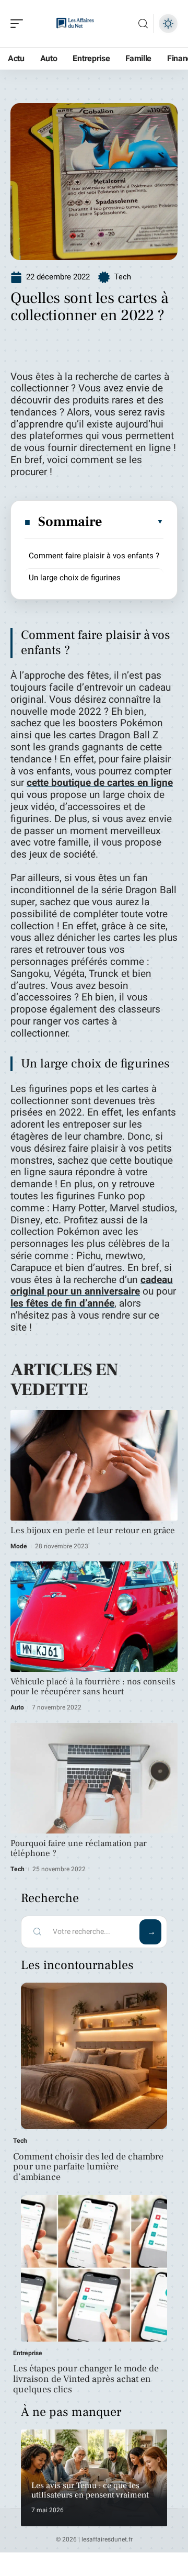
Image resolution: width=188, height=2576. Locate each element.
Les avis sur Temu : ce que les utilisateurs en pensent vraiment (90, 2490)
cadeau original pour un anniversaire (92, 1286)
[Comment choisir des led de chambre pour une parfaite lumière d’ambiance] (94, 2056)
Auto (17, 1707)
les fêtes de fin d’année (62, 1303)
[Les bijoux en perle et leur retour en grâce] (94, 1465)
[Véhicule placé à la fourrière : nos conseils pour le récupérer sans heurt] (94, 1617)
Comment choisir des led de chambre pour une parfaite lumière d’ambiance (88, 2167)
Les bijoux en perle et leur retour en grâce (93, 1531)
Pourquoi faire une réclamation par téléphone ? (79, 1848)
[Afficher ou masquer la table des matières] (133, 522)
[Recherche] (143, 24)
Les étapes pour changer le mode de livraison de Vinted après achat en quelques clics (86, 2379)
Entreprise (28, 2353)
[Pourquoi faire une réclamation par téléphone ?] (94, 1778)
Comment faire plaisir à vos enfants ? (94, 556)
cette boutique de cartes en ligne (100, 783)
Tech (122, 277)
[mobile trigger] (19, 24)
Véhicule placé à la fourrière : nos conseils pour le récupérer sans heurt (93, 1687)
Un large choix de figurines (75, 578)
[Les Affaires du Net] (75, 24)
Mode (19, 1546)
